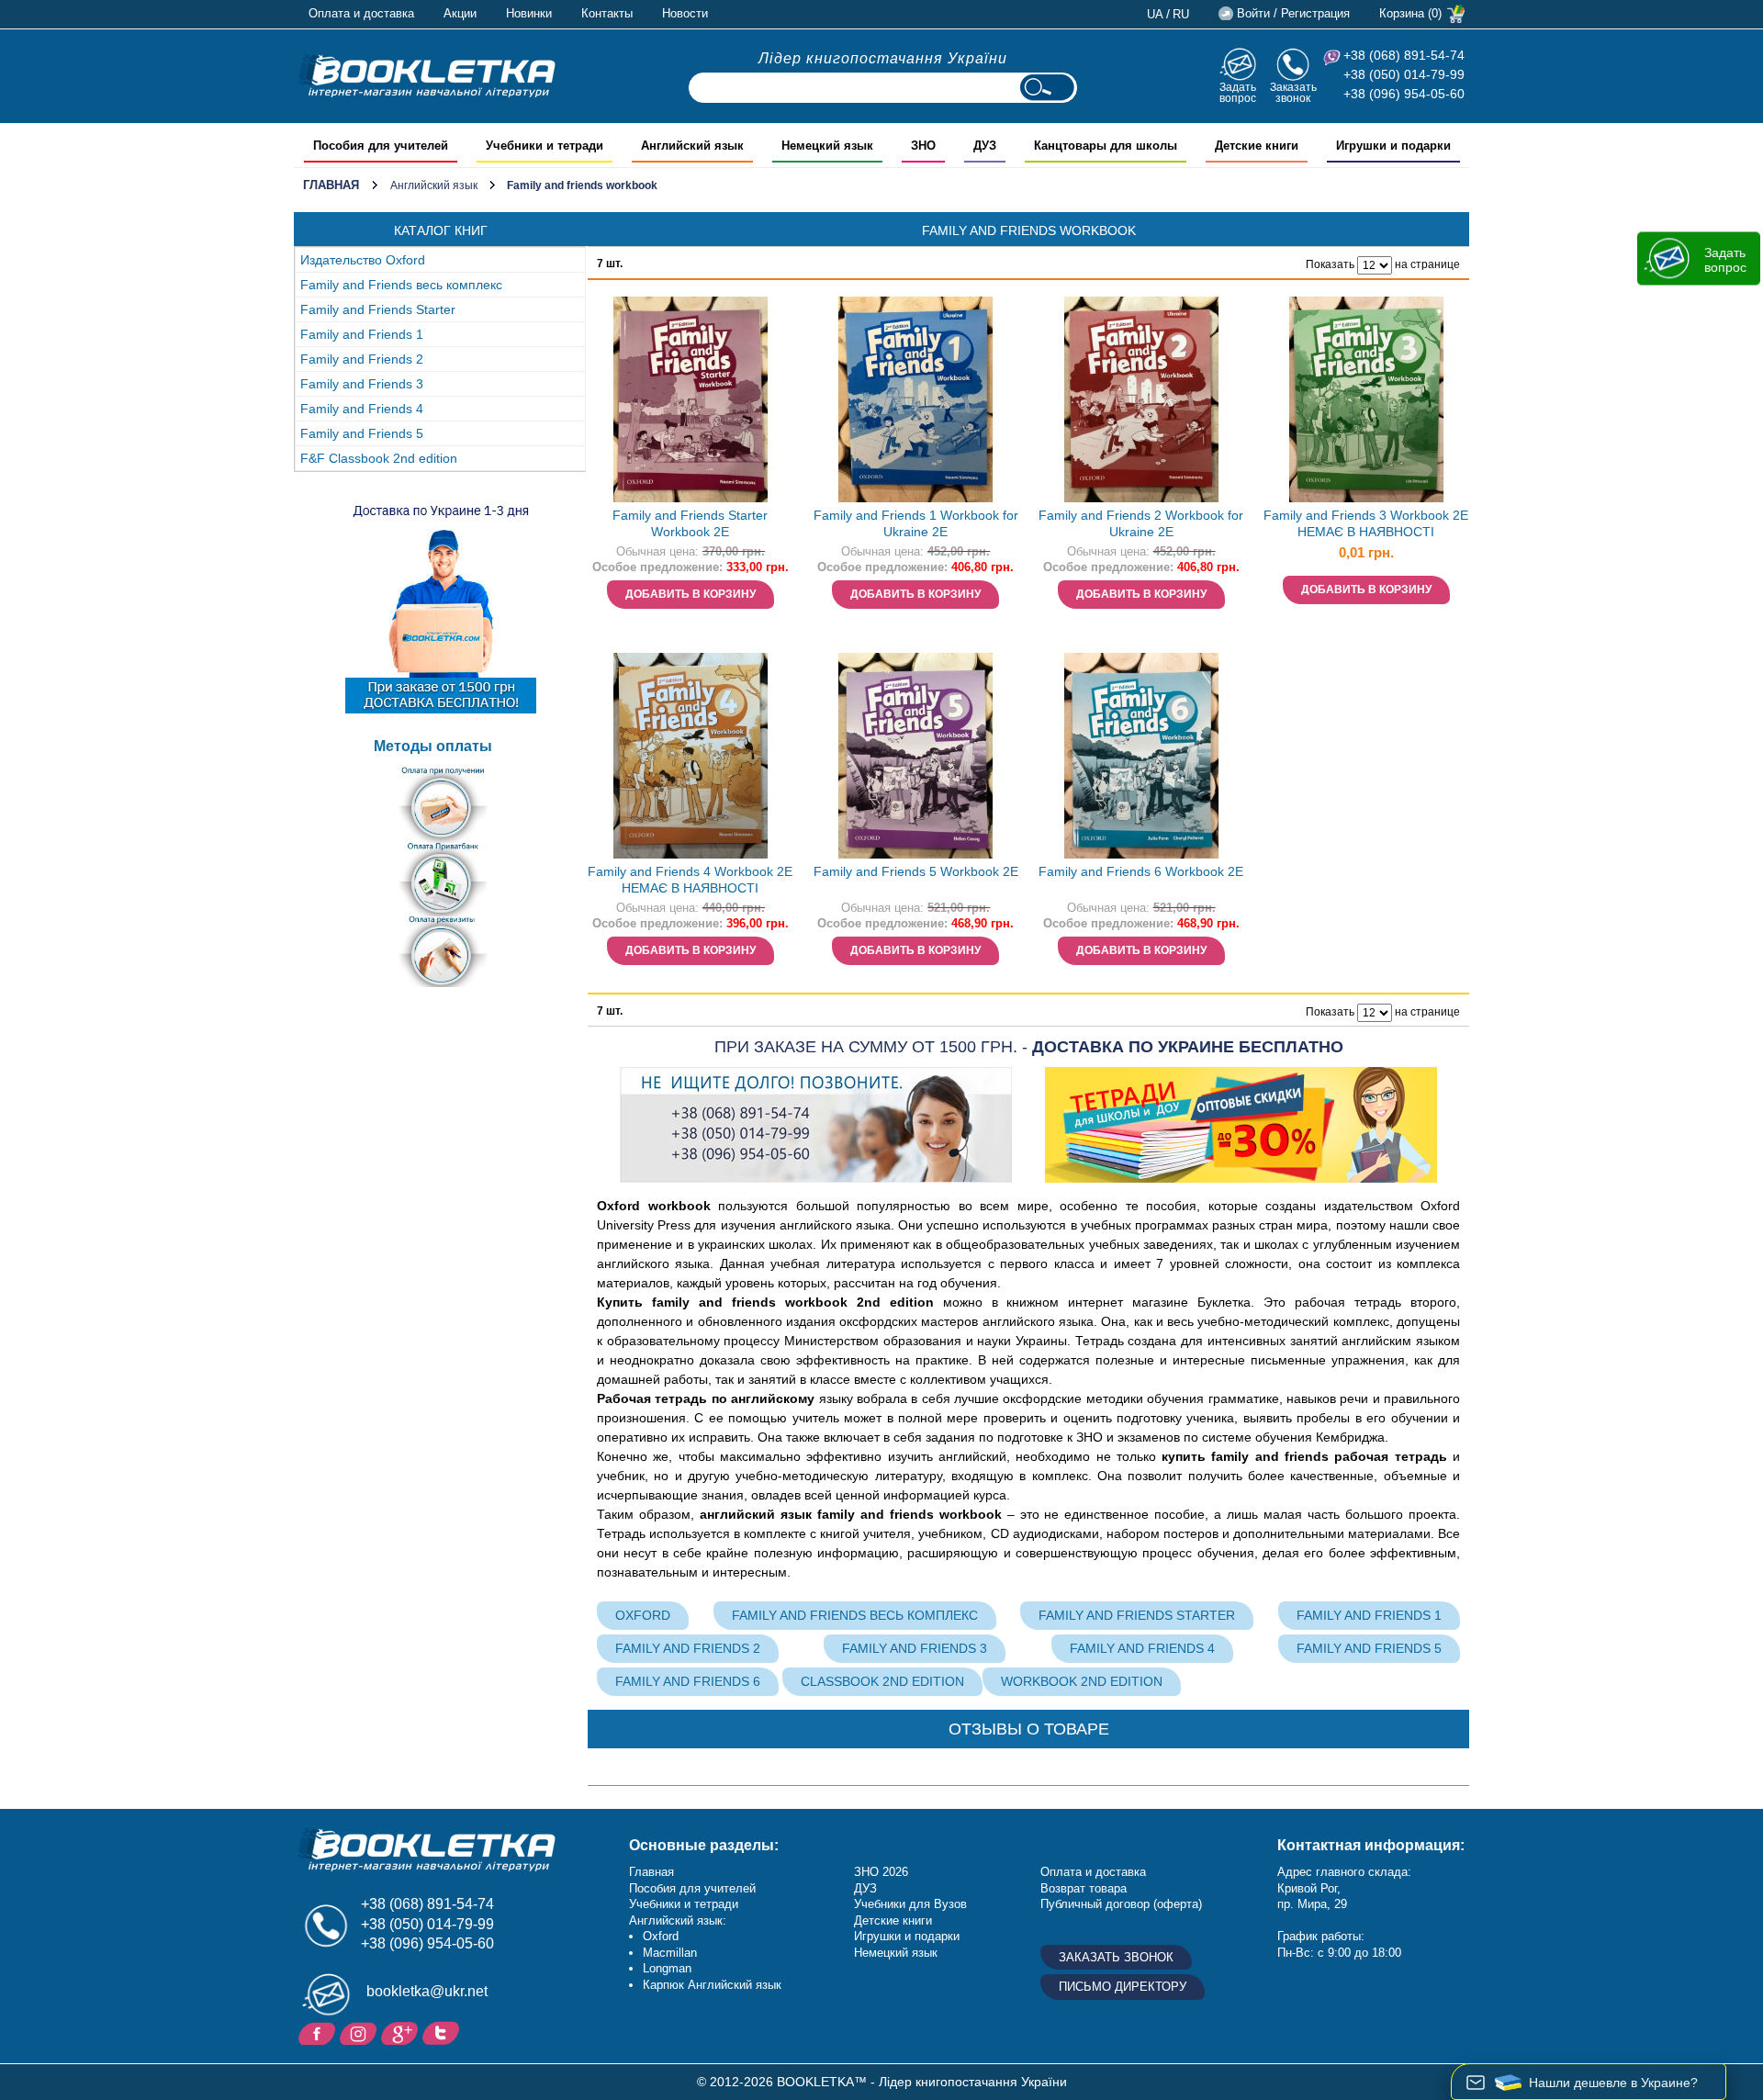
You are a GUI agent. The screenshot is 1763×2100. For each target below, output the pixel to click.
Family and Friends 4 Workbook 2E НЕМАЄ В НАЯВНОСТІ (690, 880)
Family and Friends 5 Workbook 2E (916, 871)
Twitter (443, 2032)
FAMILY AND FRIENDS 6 (688, 1681)
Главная (331, 185)
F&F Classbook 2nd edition (379, 458)
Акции (460, 13)
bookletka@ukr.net (427, 1991)
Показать (1330, 264)
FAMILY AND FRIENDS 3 (915, 1648)
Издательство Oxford (363, 260)
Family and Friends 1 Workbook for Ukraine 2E (916, 524)
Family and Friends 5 (362, 433)
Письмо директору (1123, 1987)
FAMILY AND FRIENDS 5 (1369, 1648)
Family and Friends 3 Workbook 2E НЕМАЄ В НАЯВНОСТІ (1366, 524)
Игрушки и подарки (907, 1936)
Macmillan (670, 1953)
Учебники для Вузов (910, 1904)
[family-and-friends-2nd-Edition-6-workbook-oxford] (1141, 756)
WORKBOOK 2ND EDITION (1082, 1681)
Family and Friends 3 (362, 384)
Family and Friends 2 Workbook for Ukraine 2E (1141, 524)
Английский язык (434, 185)
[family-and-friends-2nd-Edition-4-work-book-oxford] (691, 756)
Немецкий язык (896, 1953)
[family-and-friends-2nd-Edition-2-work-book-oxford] (1141, 399)
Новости (685, 13)
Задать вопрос (1238, 92)
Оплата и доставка (361, 13)
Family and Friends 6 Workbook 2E (1141, 871)
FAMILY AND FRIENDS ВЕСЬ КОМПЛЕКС (855, 1615)
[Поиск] (1047, 88)
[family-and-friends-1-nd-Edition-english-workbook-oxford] (915, 399)
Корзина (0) (1410, 13)
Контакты (607, 13)
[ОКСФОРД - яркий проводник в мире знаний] (427, 75)
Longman (667, 1968)
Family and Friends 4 (362, 409)
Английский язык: (678, 1920)
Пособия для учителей (692, 1888)
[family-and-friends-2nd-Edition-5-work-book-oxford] (915, 756)
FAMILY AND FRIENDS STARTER (1137, 1615)
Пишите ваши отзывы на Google (402, 2032)
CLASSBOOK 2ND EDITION (882, 1681)
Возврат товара (1084, 1888)
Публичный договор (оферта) (1121, 1904)
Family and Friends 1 (362, 334)
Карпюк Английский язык (712, 1985)
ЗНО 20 (875, 1872)
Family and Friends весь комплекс (401, 285)
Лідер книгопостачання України (883, 58)
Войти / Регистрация (1293, 13)
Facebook (319, 2032)
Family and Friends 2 (362, 359)
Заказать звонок (1293, 92)
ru (1181, 14)
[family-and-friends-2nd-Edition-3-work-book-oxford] (1366, 399)
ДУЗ (865, 1888)
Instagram (360, 2032)
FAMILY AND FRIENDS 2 (688, 1648)
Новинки (529, 13)
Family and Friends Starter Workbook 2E (690, 524)
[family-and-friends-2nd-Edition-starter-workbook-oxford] (691, 399)
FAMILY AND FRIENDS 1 (1369, 1615)
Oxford (643, 1615)
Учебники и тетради (684, 1904)
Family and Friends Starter (378, 309)
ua (1155, 14)
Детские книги (893, 1920)
